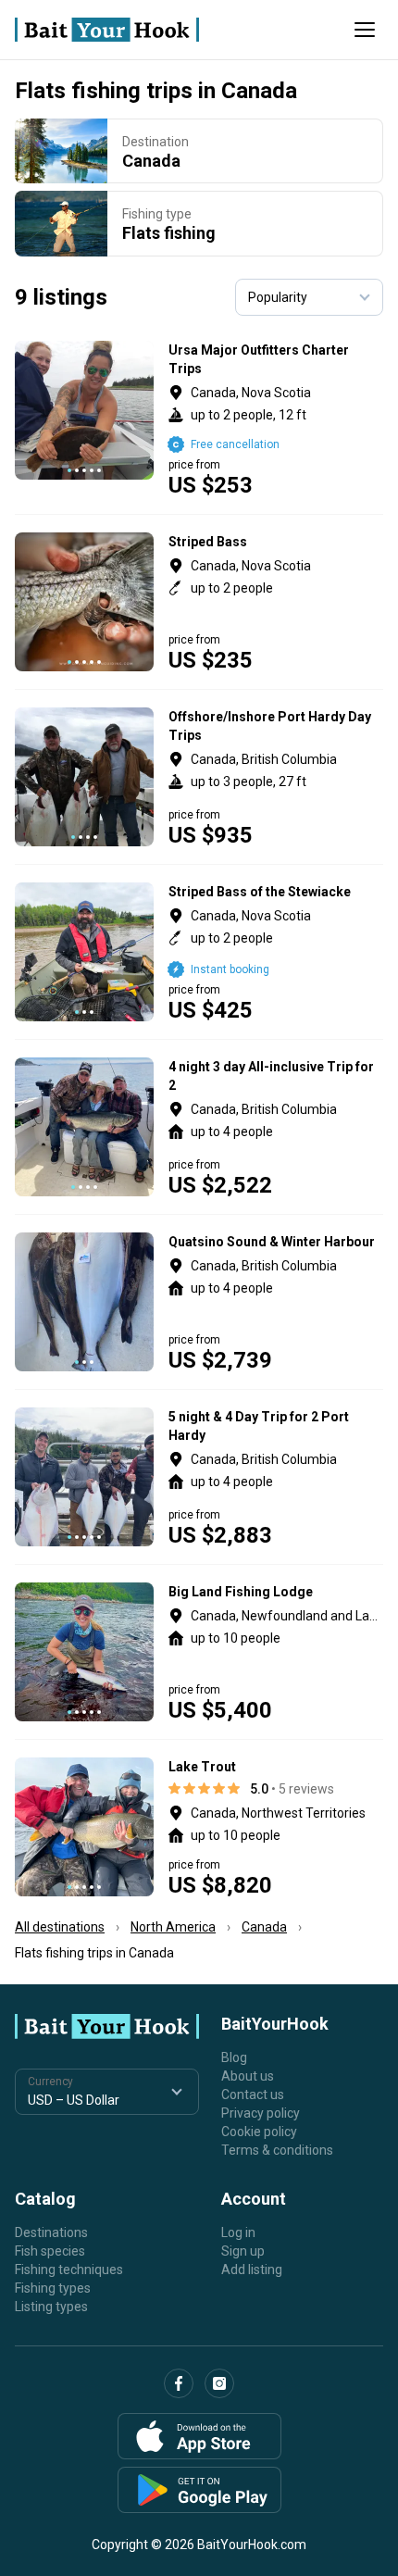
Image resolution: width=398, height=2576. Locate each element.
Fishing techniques (69, 2270)
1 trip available (276, 777)
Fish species (50, 2251)
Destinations (51, 2232)
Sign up (243, 2251)
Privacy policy (261, 2113)
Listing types (51, 2307)
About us (248, 2076)
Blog (234, 2057)
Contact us (253, 2095)
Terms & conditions (277, 2150)
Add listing (252, 2270)
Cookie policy (259, 2132)
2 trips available (276, 419)
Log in (238, 2232)
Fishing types (53, 2288)
